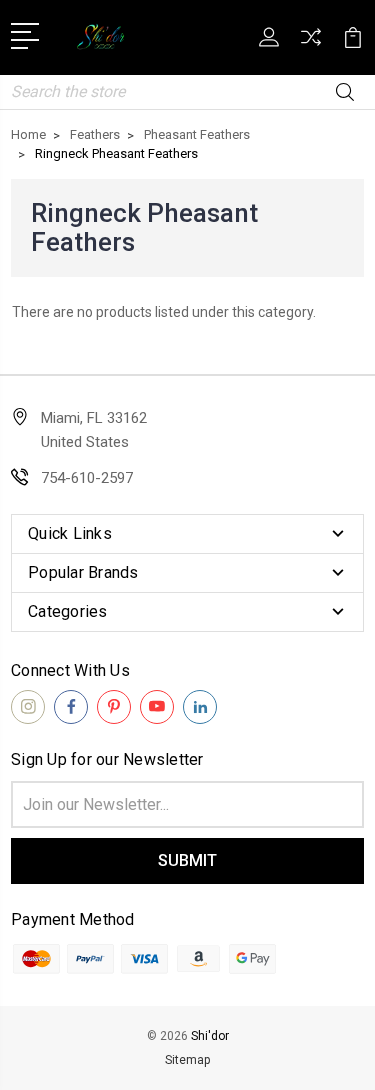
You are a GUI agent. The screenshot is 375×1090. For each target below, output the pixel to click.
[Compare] (311, 43)
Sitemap (187, 1060)
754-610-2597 (87, 478)
